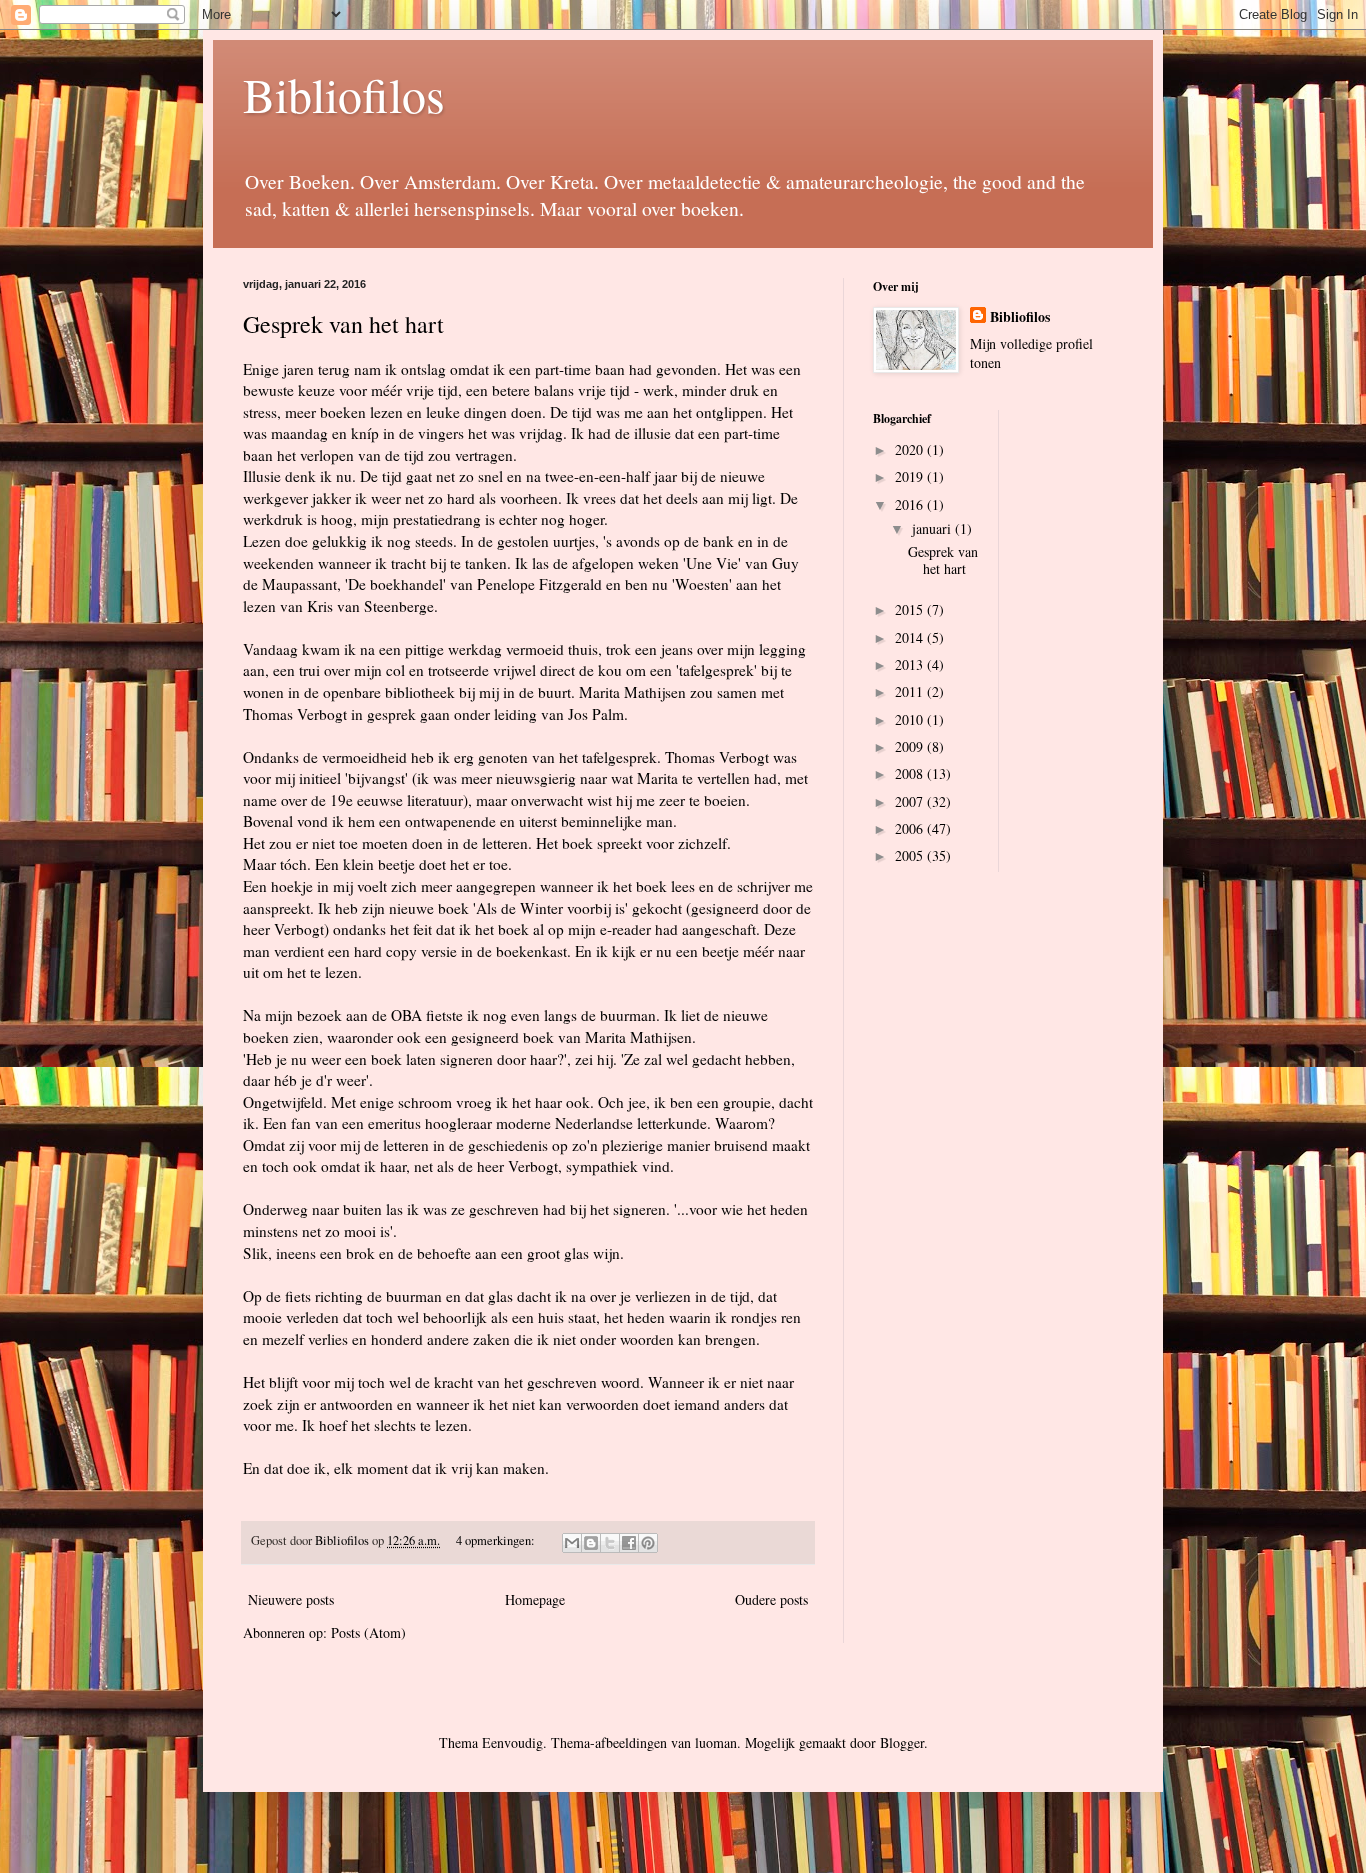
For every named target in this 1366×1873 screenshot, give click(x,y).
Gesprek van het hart (343, 324)
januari (933, 528)
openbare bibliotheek (389, 692)
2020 (911, 449)
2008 (911, 773)
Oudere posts (771, 1599)
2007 (911, 801)
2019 (911, 476)
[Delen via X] (610, 1543)
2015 (911, 609)
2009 (911, 746)
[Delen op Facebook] (629, 1543)
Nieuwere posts (291, 1599)
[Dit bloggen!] (591, 1543)
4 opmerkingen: (497, 1540)
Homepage (535, 1599)
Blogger (902, 1742)
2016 (911, 504)
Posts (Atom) (368, 1632)
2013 (911, 664)
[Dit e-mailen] (572, 1543)
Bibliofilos (344, 94)
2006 (911, 828)
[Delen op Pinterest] (648, 1543)
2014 (911, 637)
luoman (716, 1742)
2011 (911, 691)
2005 (911, 855)
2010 (911, 719)
